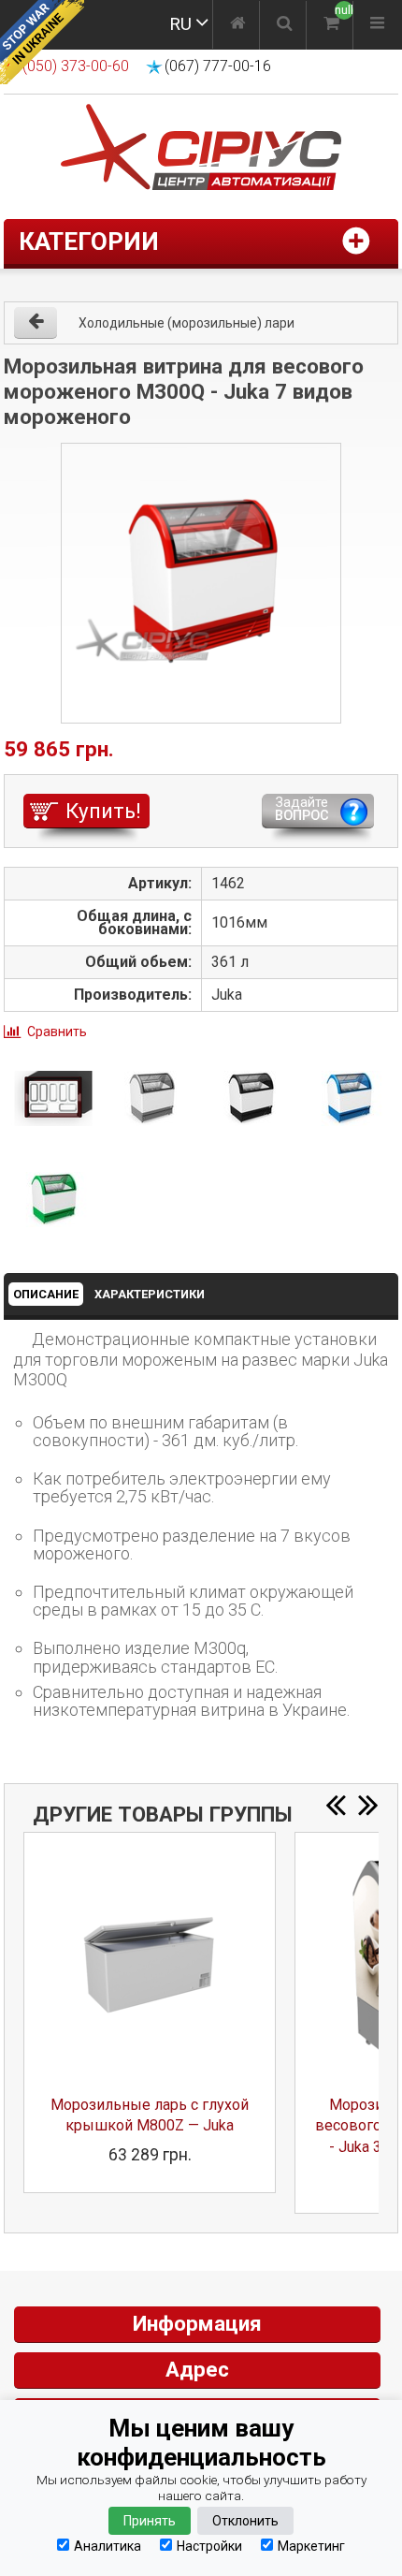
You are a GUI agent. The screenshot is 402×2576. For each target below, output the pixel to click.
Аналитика (108, 2546)
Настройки (209, 2546)
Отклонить (245, 2521)
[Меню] (377, 25)
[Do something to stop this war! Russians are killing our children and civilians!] (42, 42)
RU (180, 24)
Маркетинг (311, 2546)
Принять (150, 2521)
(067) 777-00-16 (218, 66)
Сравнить (57, 1032)
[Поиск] (285, 25)
